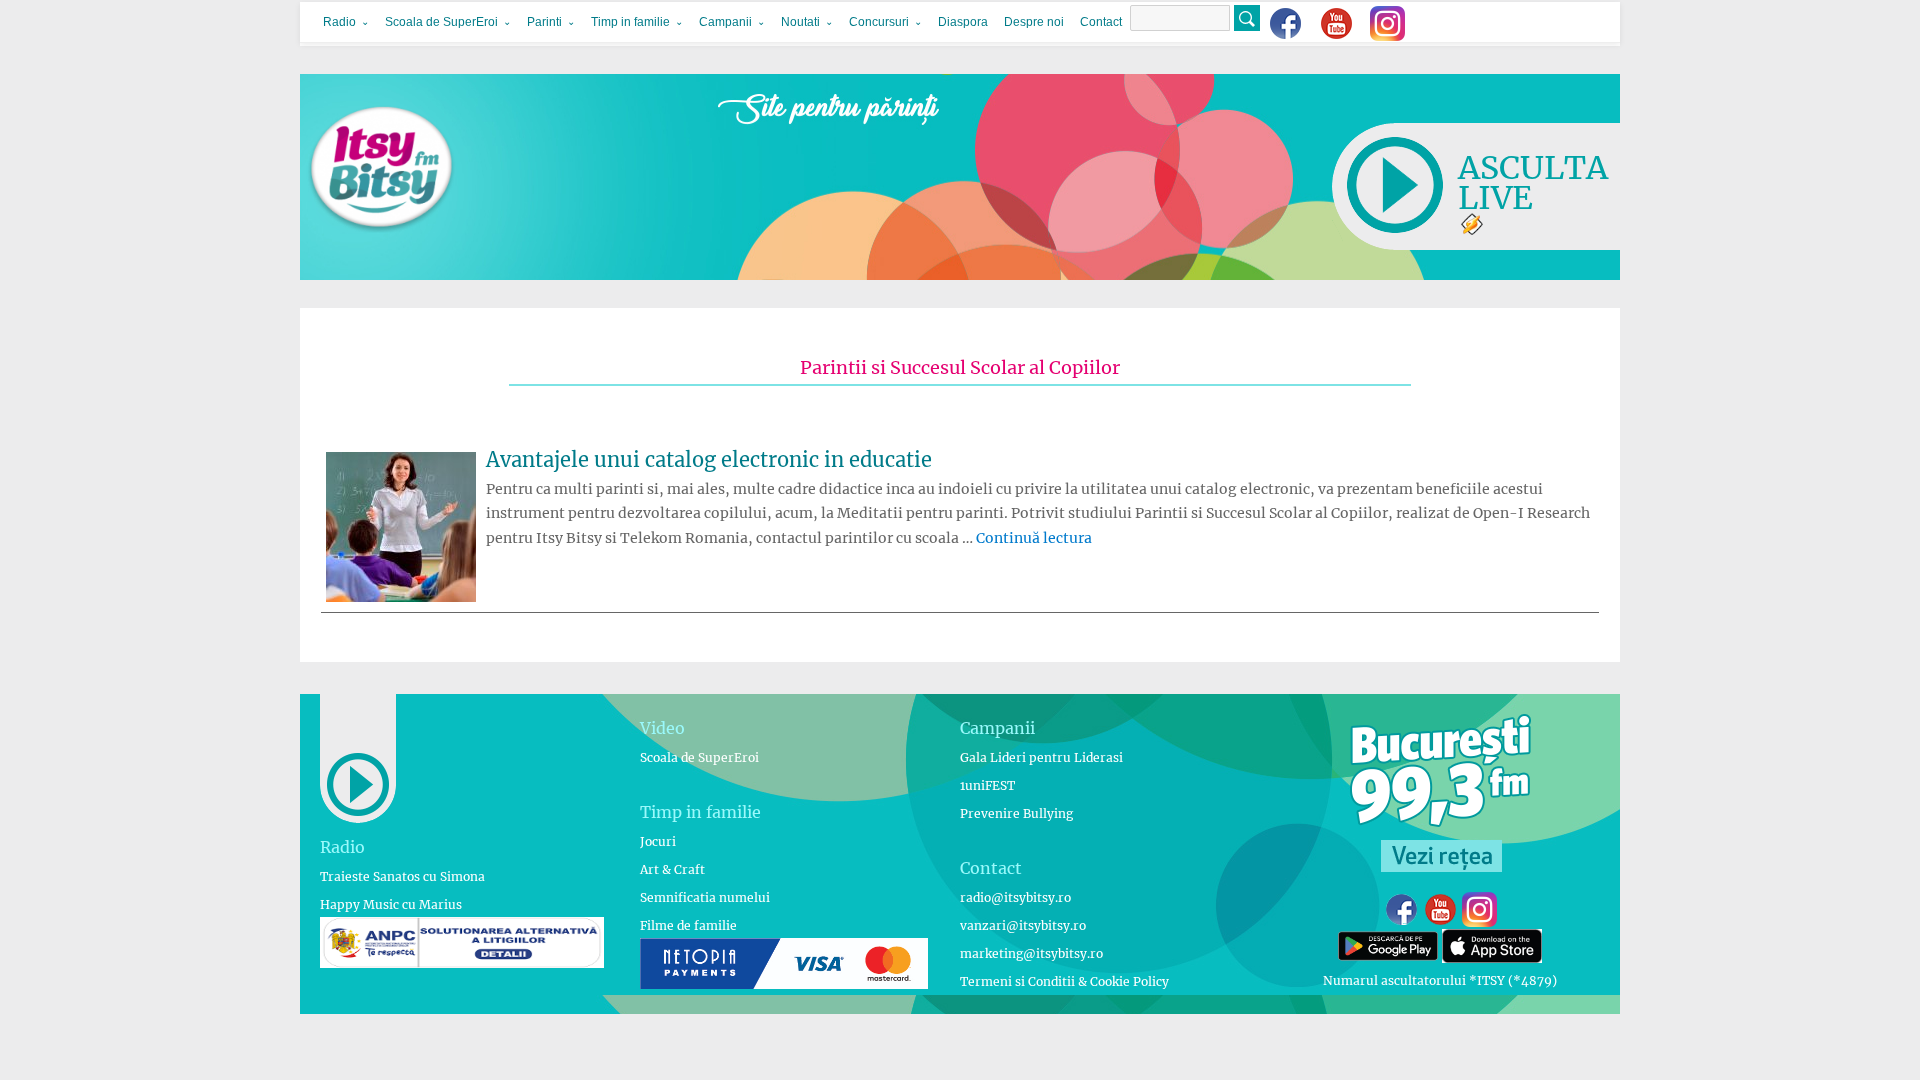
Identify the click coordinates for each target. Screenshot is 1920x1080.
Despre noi (1034, 22)
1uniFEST (987, 785)
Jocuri (658, 841)
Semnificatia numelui (705, 897)
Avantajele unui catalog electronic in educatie (709, 459)
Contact (1101, 22)
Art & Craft (672, 869)
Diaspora (963, 22)
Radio (339, 22)
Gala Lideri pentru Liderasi (1041, 757)
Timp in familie (630, 22)
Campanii (725, 22)
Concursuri (879, 22)
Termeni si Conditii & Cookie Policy (1064, 981)
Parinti (544, 22)
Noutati (800, 22)
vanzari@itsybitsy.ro (1023, 925)
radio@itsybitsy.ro (1015, 897)
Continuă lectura (1034, 538)
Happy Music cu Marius (391, 904)
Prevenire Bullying (1016, 813)
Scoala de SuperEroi (441, 22)
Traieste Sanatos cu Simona (402, 876)
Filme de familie (688, 925)
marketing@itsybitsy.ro (1031, 953)
